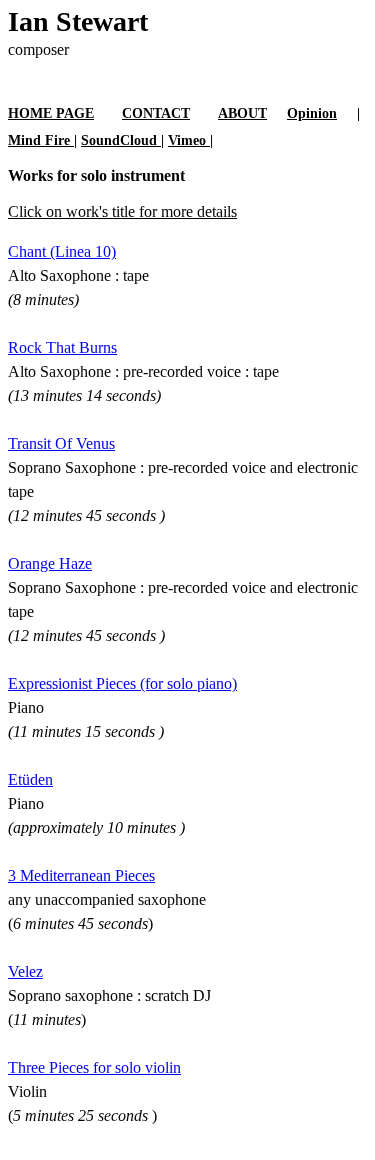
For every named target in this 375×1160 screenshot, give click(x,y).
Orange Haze (50, 563)
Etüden (30, 779)
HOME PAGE (51, 113)
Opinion (312, 113)
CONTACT (156, 113)
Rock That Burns (62, 347)
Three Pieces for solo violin (94, 1067)
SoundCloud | (122, 140)
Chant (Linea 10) (62, 251)
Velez (25, 971)
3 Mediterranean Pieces (81, 875)
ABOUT (242, 113)
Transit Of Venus (61, 443)
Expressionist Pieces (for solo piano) (122, 683)
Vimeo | (190, 140)
